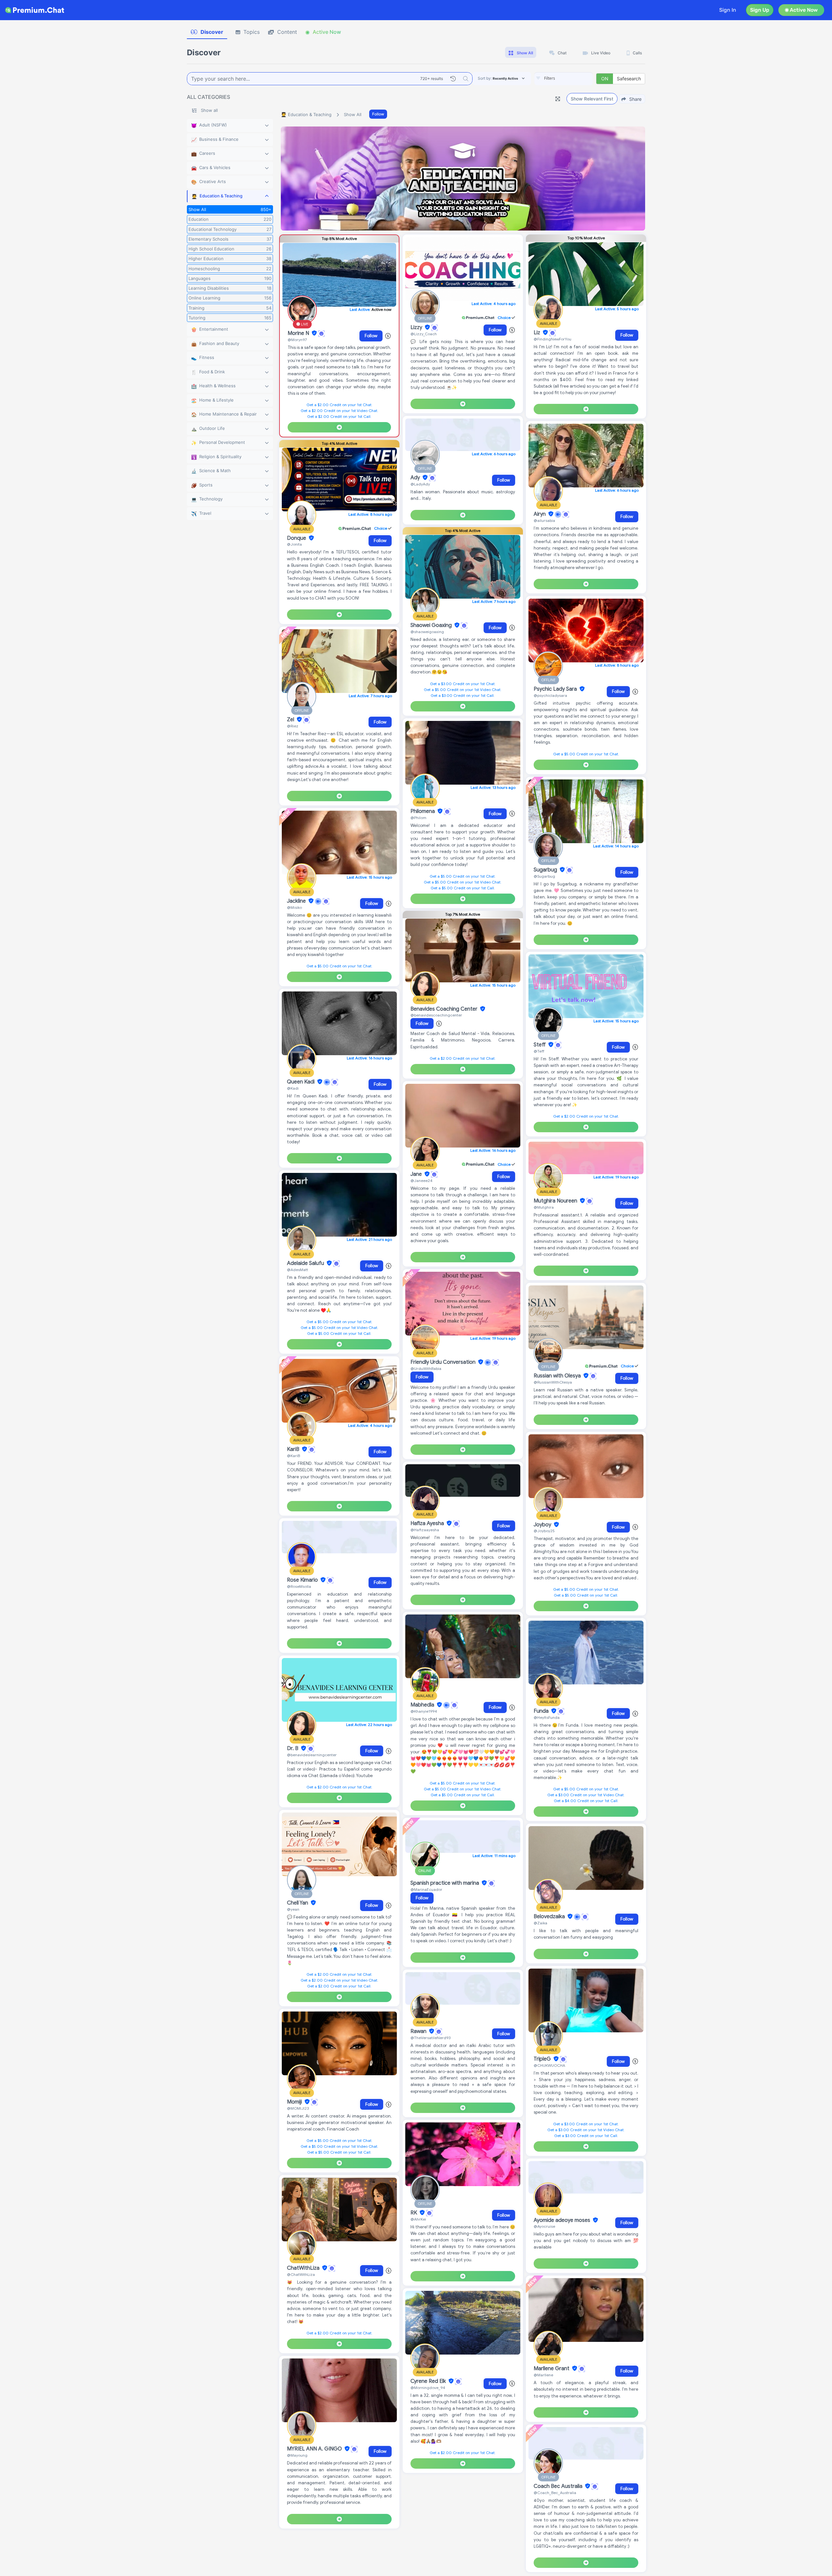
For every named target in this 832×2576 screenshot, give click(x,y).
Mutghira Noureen (556, 1201)
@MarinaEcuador (426, 1889)
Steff (540, 1045)
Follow (378, 114)
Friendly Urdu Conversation (444, 1362)
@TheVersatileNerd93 (430, 2038)
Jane (417, 1174)
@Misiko (294, 907)
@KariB (293, 1456)
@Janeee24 (422, 1181)
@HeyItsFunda (547, 1717)
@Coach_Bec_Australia (555, 2493)
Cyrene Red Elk (429, 2381)
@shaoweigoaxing (427, 632)
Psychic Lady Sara (556, 689)
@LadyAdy (420, 484)
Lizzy (417, 327)
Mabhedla (423, 1705)
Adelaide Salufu (306, 1263)
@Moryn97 (297, 340)
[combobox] (564, 79)
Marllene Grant (552, 2369)
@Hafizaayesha (425, 1530)
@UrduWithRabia (426, 1368)
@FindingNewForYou (552, 339)
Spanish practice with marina (445, 1883)
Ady (416, 478)
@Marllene (543, 2375)
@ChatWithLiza (301, 2274)
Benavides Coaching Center (445, 1009)
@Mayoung (297, 2455)
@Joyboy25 (544, 1531)
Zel (291, 720)
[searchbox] (573, 78)
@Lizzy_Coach (424, 334)
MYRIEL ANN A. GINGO (315, 2449)
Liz (538, 333)
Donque (297, 538)
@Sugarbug (544, 876)
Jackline (297, 901)
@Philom (418, 818)
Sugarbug (546, 870)
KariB (294, 1449)
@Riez (293, 726)
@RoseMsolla (299, 1586)
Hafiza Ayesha (428, 1523)
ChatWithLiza (304, 2268)
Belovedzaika (550, 1917)
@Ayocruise (544, 2226)
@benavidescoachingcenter (436, 1015)
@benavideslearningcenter (312, 1755)
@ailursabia (544, 520)
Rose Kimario (303, 1580)
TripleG (543, 2059)
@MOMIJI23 (298, 2108)
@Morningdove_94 (428, 2388)
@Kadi (293, 1088)
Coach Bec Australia (559, 2486)
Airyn (540, 514)
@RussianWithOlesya (553, 1382)
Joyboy (543, 1525)
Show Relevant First (592, 99)
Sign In (728, 10)
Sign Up (760, 10)
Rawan (419, 2031)
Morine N (299, 333)
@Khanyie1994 (424, 1711)
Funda (542, 1711)
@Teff (539, 1051)
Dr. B (293, 1748)
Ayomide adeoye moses (563, 2220)
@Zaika (540, 1923)
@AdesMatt (298, 1270)
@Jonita (294, 544)
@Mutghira (544, 1207)
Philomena (423, 811)
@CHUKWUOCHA (549, 2065)
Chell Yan (298, 1903)
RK (414, 2213)
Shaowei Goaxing (432, 625)
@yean (293, 1909)
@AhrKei (418, 2219)
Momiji (295, 2102)
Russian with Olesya (558, 1376)
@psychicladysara (550, 695)
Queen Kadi (301, 1082)
